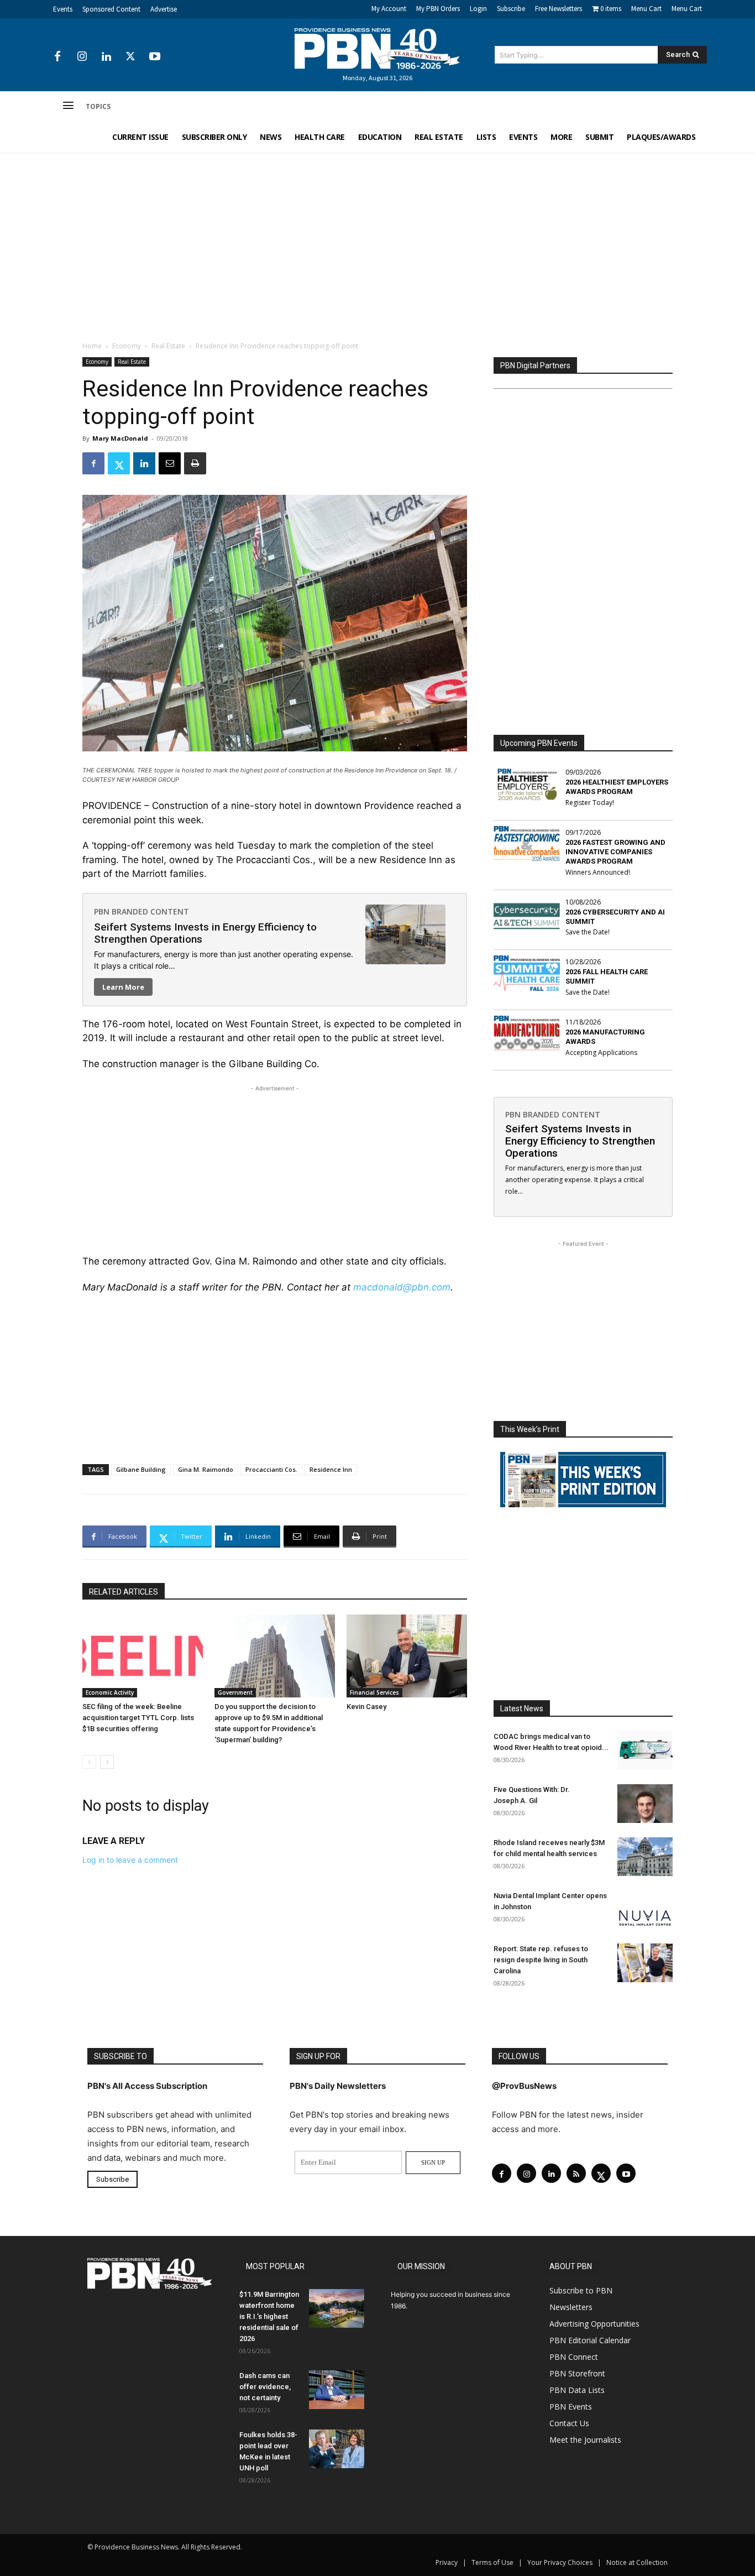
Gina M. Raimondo (206, 1469)
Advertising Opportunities (594, 2324)
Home (92, 346)
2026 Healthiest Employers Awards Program (617, 787)
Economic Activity (110, 1692)
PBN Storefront (577, 2373)
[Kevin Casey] (407, 1656)
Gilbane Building (141, 1469)
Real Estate (168, 346)
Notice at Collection (637, 2562)
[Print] (195, 463)
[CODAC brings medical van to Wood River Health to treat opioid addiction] (645, 1751)
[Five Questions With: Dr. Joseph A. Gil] (645, 1804)
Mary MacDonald (120, 438)
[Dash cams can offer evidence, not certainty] (337, 2390)
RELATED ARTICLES (124, 1592)
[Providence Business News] (377, 49)
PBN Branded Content (141, 911)
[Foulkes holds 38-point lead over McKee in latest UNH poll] (337, 2449)
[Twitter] (130, 57)
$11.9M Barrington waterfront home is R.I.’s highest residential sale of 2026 (269, 2316)
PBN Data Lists (577, 2390)
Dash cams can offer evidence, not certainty (265, 2387)
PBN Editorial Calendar (590, 2340)
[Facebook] (57, 57)
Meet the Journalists (585, 2440)
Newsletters (571, 2307)
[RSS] (576, 2173)
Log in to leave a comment (130, 1860)
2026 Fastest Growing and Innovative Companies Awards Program (615, 852)
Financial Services (374, 1692)
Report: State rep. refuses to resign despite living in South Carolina (541, 1960)
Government (235, 1692)
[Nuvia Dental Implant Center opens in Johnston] (645, 1910)
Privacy (447, 2562)
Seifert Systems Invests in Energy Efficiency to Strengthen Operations (205, 933)
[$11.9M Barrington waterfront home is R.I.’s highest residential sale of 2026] (337, 2308)
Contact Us (569, 2423)
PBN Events (571, 2407)
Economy (127, 346)
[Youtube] (155, 57)
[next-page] (107, 1762)
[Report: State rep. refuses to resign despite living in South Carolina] (645, 1963)
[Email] (170, 463)
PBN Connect (574, 2357)
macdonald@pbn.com (402, 1287)
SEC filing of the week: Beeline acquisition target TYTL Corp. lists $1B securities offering (138, 1718)
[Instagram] (82, 57)
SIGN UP (433, 2162)
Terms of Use (492, 2562)
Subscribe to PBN (581, 2290)
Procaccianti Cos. (271, 1469)
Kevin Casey (366, 1707)
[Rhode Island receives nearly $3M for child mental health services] (645, 1857)
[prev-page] (89, 1762)
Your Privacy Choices (560, 2562)
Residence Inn (331, 1469)
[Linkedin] (106, 57)
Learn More (123, 987)
